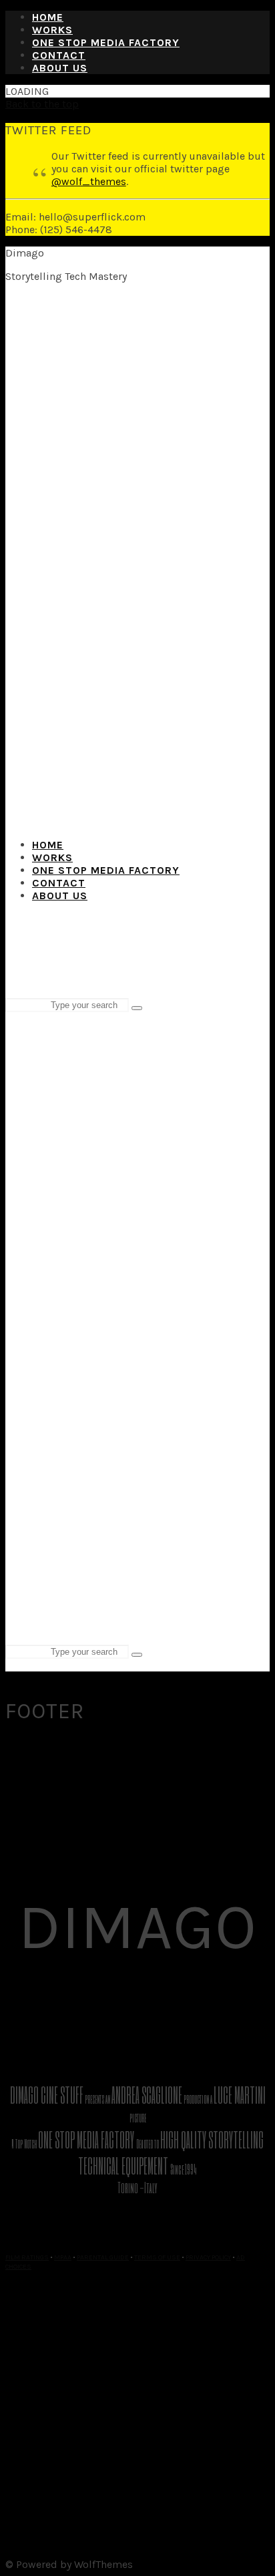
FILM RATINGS (27, 2257)
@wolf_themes (89, 181)
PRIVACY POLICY (208, 2257)
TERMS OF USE (157, 2257)
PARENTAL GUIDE (103, 2257)
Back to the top (42, 104)
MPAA (63, 2257)
